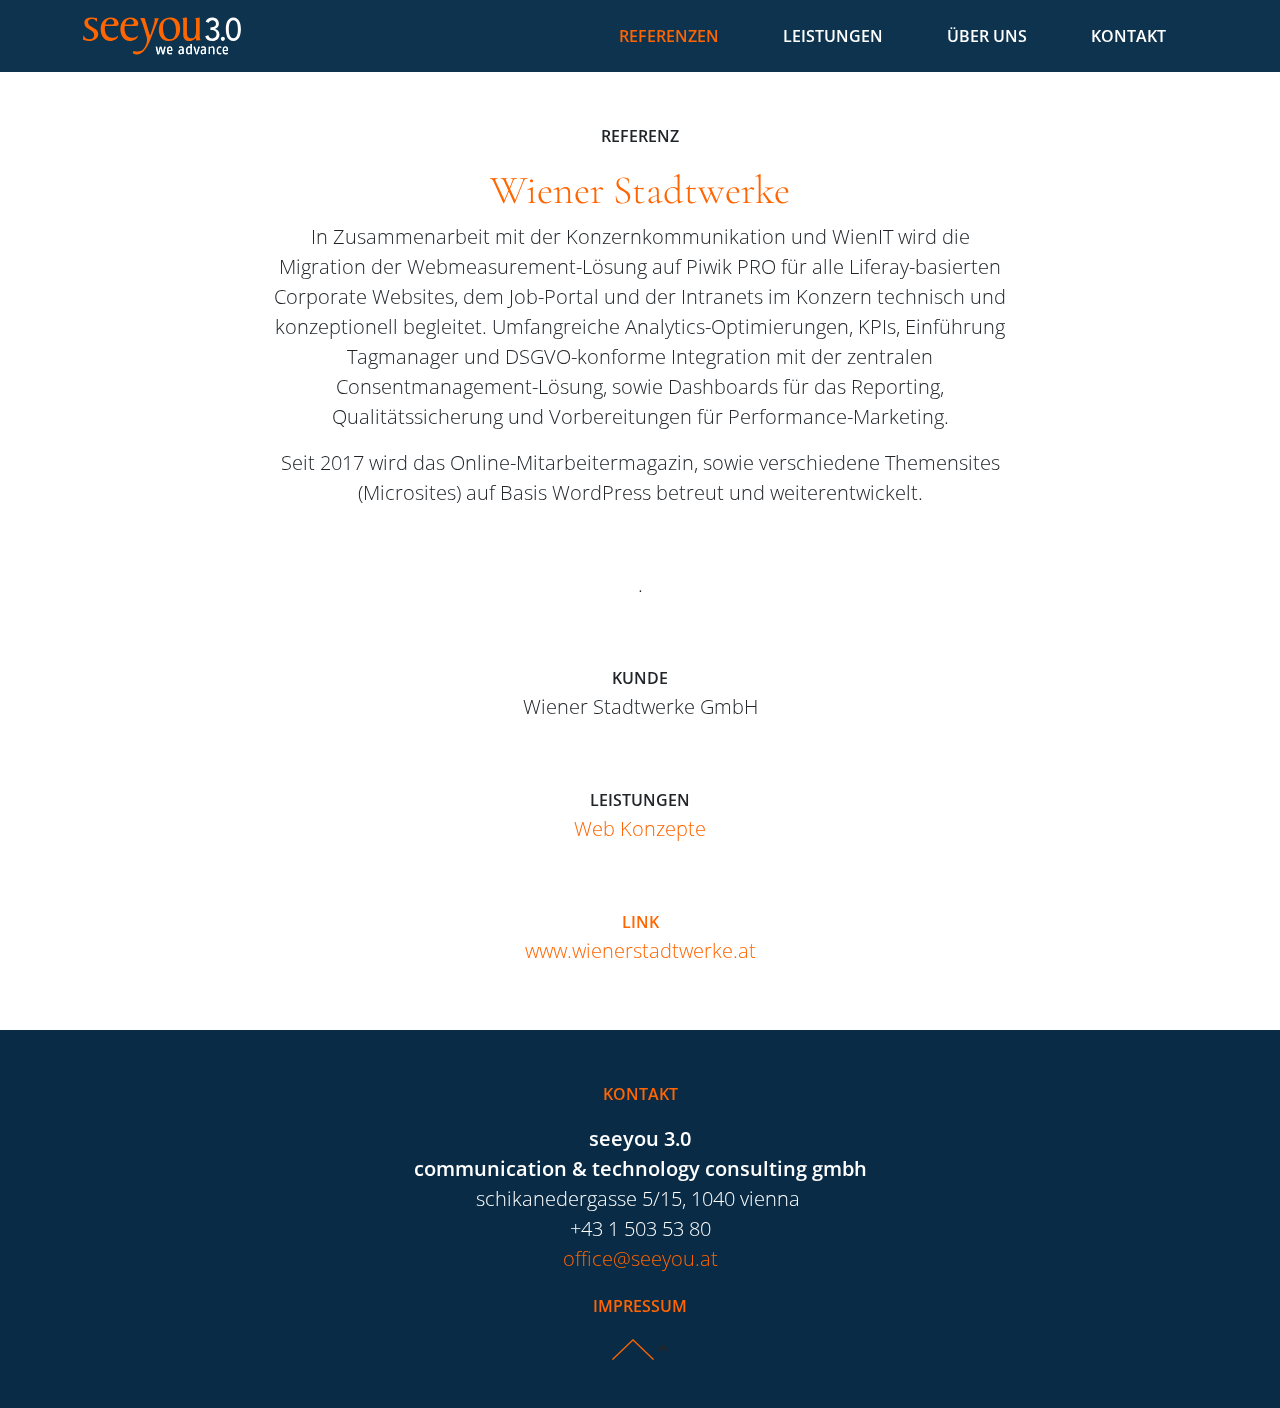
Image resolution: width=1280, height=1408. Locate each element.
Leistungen (833, 36)
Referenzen (669, 36)
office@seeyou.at (640, 1258)
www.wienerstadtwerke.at (640, 950)
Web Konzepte (640, 828)
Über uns (987, 36)
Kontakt (1128, 36)
